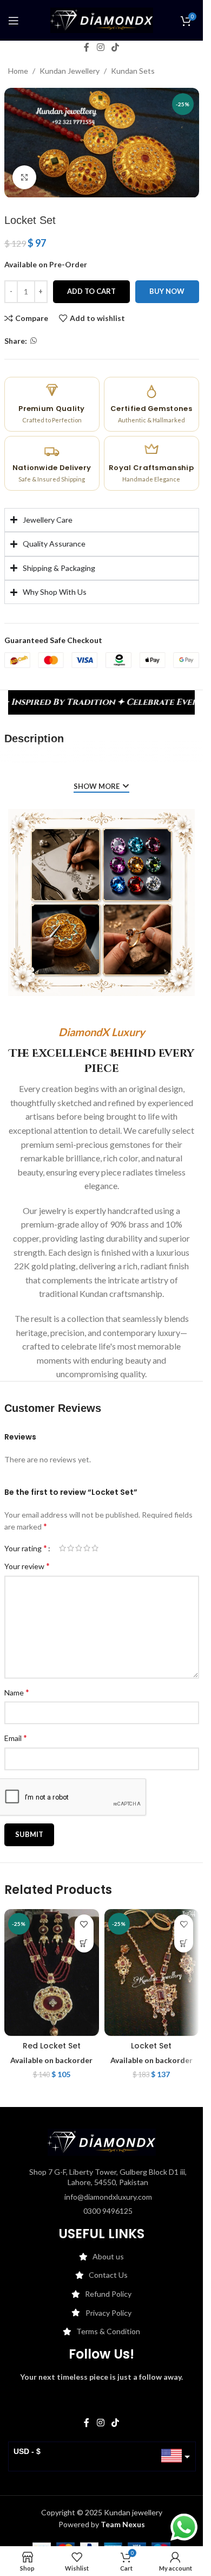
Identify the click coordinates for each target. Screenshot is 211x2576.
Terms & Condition (108, 2331)
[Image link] (102, 2141)
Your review (27, 1566)
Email (16, 1737)
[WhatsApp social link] (34, 341)
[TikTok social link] (116, 47)
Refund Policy (108, 2294)
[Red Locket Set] (52, 1972)
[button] (84, 1943)
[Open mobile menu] (14, 21)
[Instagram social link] (100, 47)
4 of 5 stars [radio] (87, 1548)
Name (17, 1692)
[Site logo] (102, 19)
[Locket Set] (152, 1972)
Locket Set (151, 2046)
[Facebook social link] (87, 47)
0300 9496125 (108, 2211)
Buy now (167, 291)
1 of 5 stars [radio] (62, 1548)
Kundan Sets (133, 71)
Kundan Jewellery (70, 71)
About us (108, 2256)
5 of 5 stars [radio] (95, 1548)
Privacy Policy (108, 2313)
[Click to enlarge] (25, 178)
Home (18, 71)
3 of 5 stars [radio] (79, 1548)
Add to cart (91, 291)
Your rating (26, 1548)
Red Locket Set (52, 2046)
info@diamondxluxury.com (108, 2197)
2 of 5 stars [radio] (71, 1548)
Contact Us (108, 2275)
